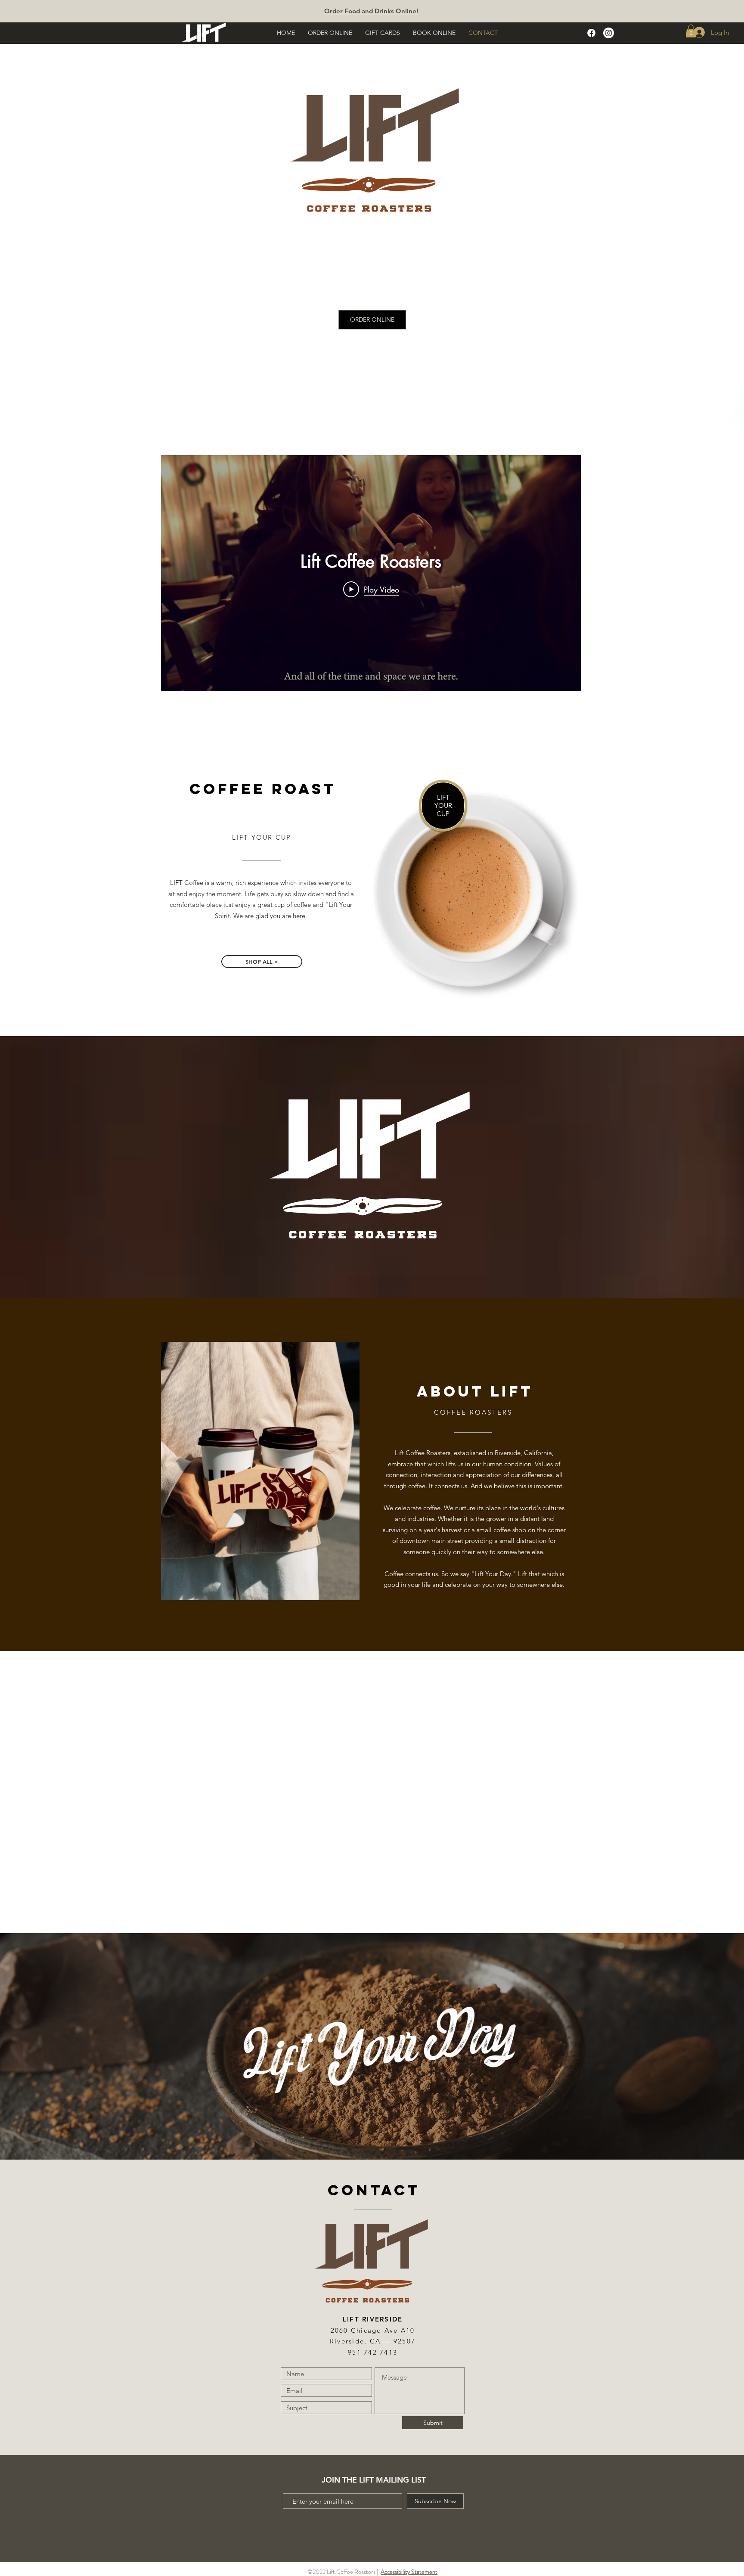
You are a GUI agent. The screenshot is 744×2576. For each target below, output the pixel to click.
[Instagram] (609, 33)
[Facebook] (591, 33)
